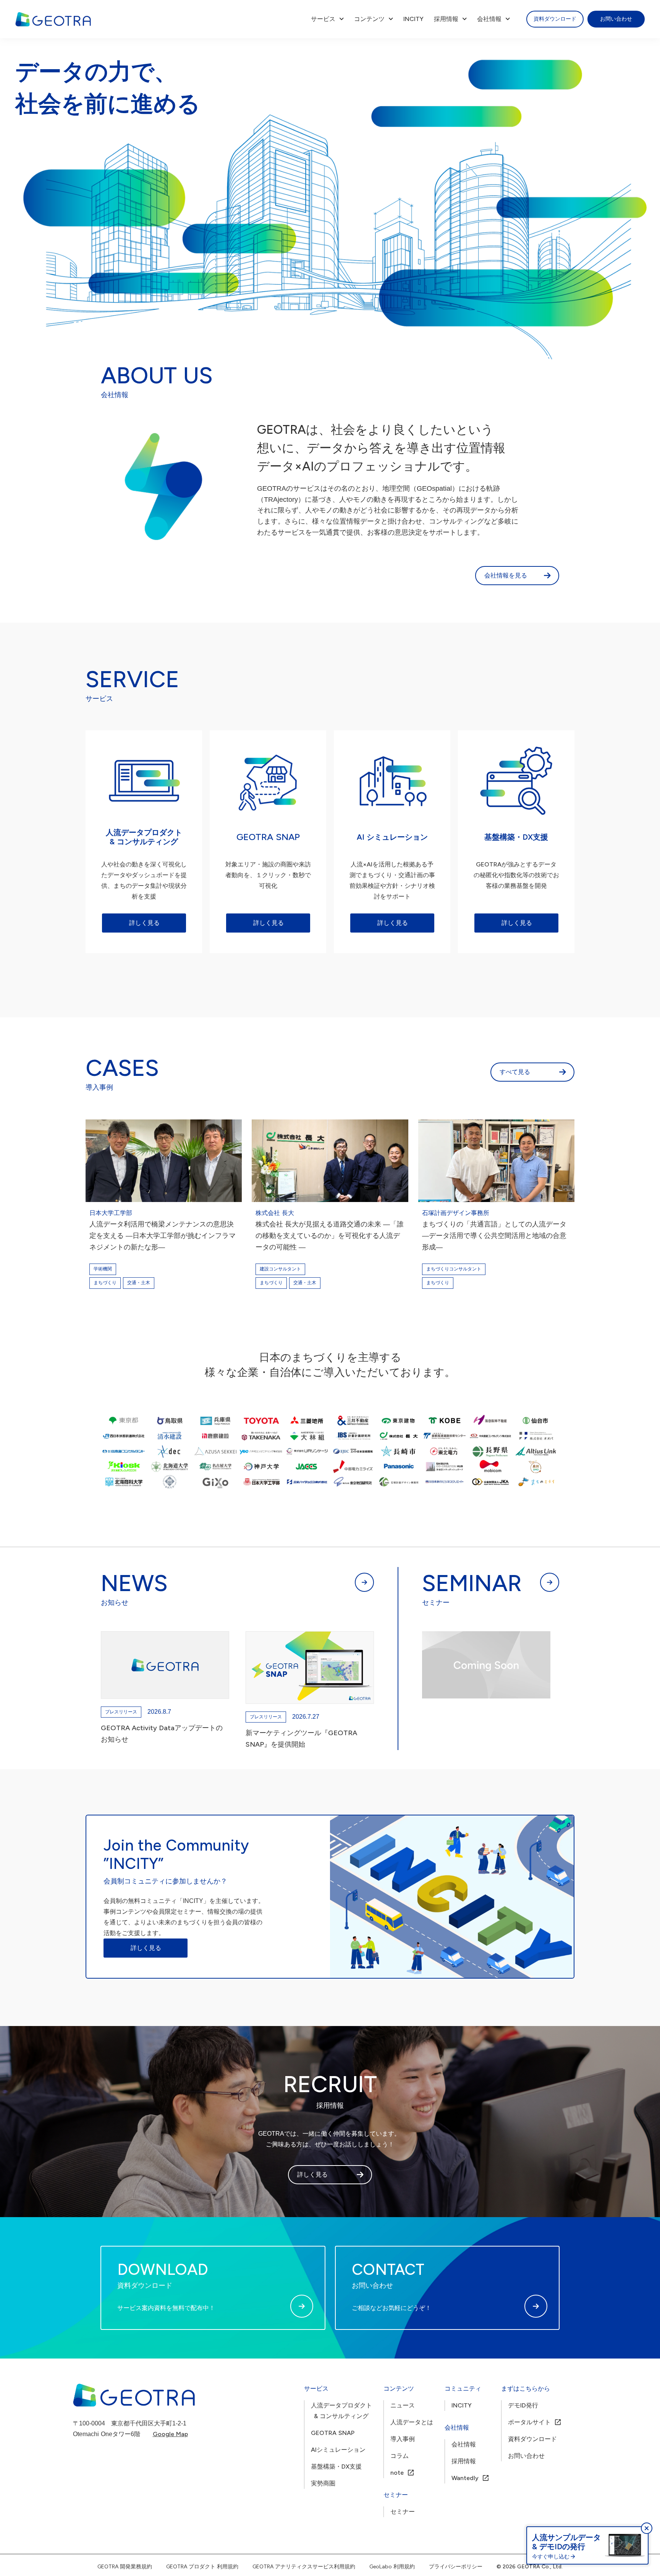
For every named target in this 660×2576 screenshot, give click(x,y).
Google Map (170, 2434)
